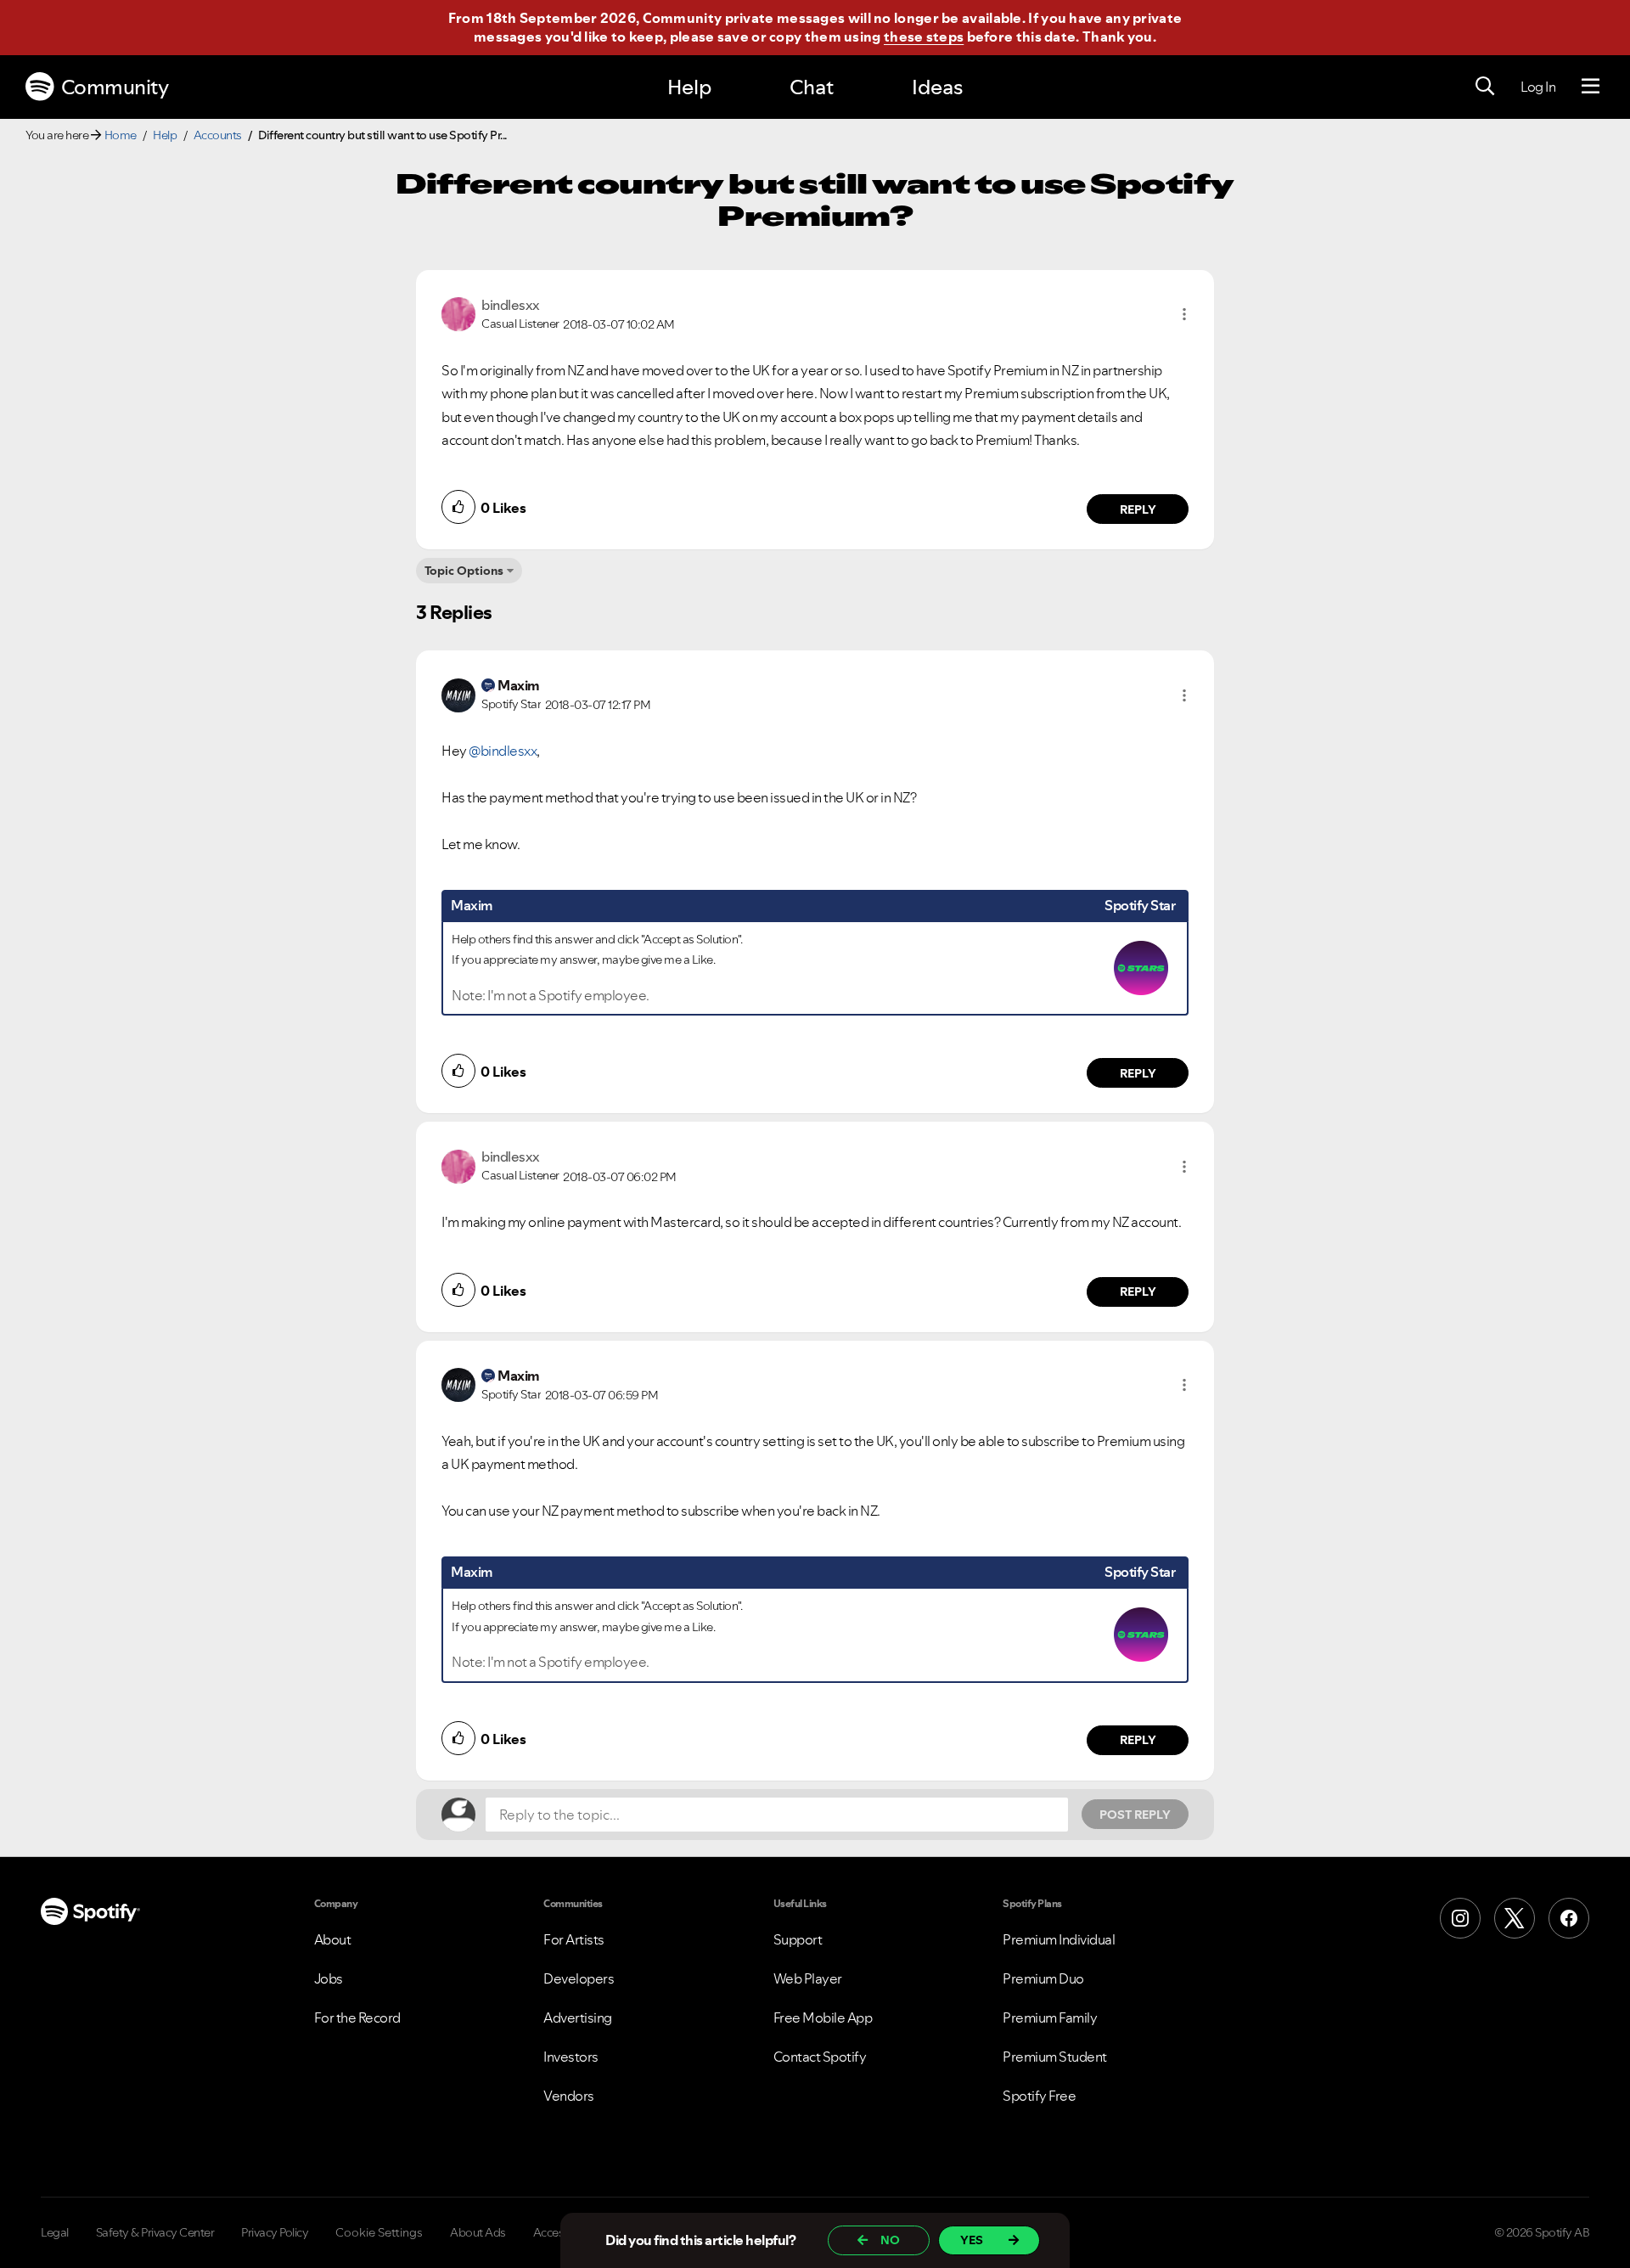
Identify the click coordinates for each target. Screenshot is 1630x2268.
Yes (972, 2240)
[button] (1184, 314)
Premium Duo (1043, 1978)
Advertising (578, 2018)
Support (798, 1939)
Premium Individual (1059, 1939)
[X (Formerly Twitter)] (1515, 1918)
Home (121, 135)
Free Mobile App (823, 2018)
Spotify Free (1039, 2096)
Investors (571, 2057)
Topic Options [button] (464, 571)
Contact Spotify (820, 2057)
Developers (579, 1978)
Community (115, 87)
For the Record (357, 2018)
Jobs (329, 1978)
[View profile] (458, 312)
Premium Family (1050, 2018)
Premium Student (1055, 2057)
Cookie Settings (379, 2232)
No (890, 2240)
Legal (55, 2232)
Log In (1538, 87)
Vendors (569, 2096)
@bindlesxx (503, 751)
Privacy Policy (275, 2232)
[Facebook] (1569, 1918)
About (333, 1939)
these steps (924, 37)
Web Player (808, 1978)
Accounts (218, 135)
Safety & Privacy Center (155, 2232)
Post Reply (1135, 1815)
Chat (812, 87)
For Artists (574, 1939)
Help (689, 87)
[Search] (1485, 87)
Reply (1138, 509)
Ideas (937, 87)
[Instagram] (1460, 1918)
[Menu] (1591, 87)
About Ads (478, 2232)
